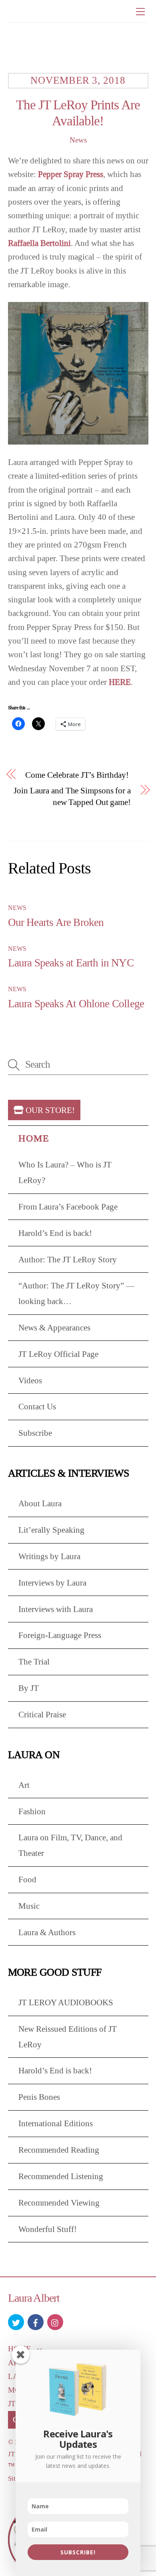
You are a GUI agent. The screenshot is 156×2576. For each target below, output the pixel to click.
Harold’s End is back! (55, 1233)
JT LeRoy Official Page (58, 1354)
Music (29, 1906)
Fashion (32, 1811)
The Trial (34, 1661)
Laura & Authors (47, 1932)
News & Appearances (54, 1327)
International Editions (56, 2123)
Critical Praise (42, 1714)
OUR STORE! (49, 1110)
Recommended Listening (61, 2176)
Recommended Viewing (59, 2203)
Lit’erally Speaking (51, 1530)
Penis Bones (39, 2097)
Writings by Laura (49, 1556)
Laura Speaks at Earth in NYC (71, 963)
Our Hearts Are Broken (56, 922)
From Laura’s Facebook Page (68, 1206)
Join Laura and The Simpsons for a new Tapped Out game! (72, 796)
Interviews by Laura (52, 1583)
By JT (29, 1688)
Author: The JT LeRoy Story (68, 1259)
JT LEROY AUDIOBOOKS (66, 2002)
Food (27, 1879)
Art (24, 1785)
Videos (30, 1380)
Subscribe (35, 1433)
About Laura (40, 1503)
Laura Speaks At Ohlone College (76, 1004)
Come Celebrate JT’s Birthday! (77, 775)
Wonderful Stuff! (48, 2229)
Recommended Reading (59, 2150)
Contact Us (37, 1406)
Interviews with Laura (56, 1609)
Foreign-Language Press (60, 1635)
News (78, 140)
